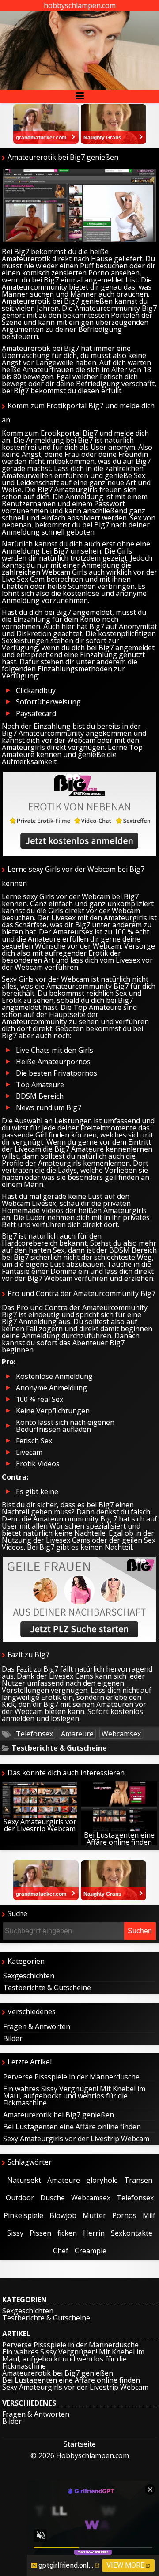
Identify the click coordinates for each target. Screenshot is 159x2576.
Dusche (53, 2198)
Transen (138, 2180)
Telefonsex (34, 1734)
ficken (67, 2233)
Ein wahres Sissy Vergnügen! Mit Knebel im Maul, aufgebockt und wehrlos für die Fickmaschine (74, 2096)
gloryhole (102, 2180)
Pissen (40, 2233)
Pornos (124, 2215)
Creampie (91, 2251)
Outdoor (20, 2198)
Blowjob (63, 2215)
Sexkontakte (132, 2233)
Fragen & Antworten (37, 2026)
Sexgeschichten (29, 1976)
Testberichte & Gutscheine (59, 1748)
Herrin (94, 2233)
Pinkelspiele (23, 2215)
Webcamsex (121, 1734)
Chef (61, 2251)
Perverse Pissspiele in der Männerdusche (71, 2077)
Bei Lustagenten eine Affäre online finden (119, 1838)
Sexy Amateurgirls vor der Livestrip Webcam (40, 1825)
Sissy (15, 2233)
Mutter (94, 2215)
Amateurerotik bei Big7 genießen (59, 2115)
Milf (149, 2215)
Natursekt (24, 2180)
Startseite (80, 2444)
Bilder (13, 2038)
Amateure (77, 1734)
